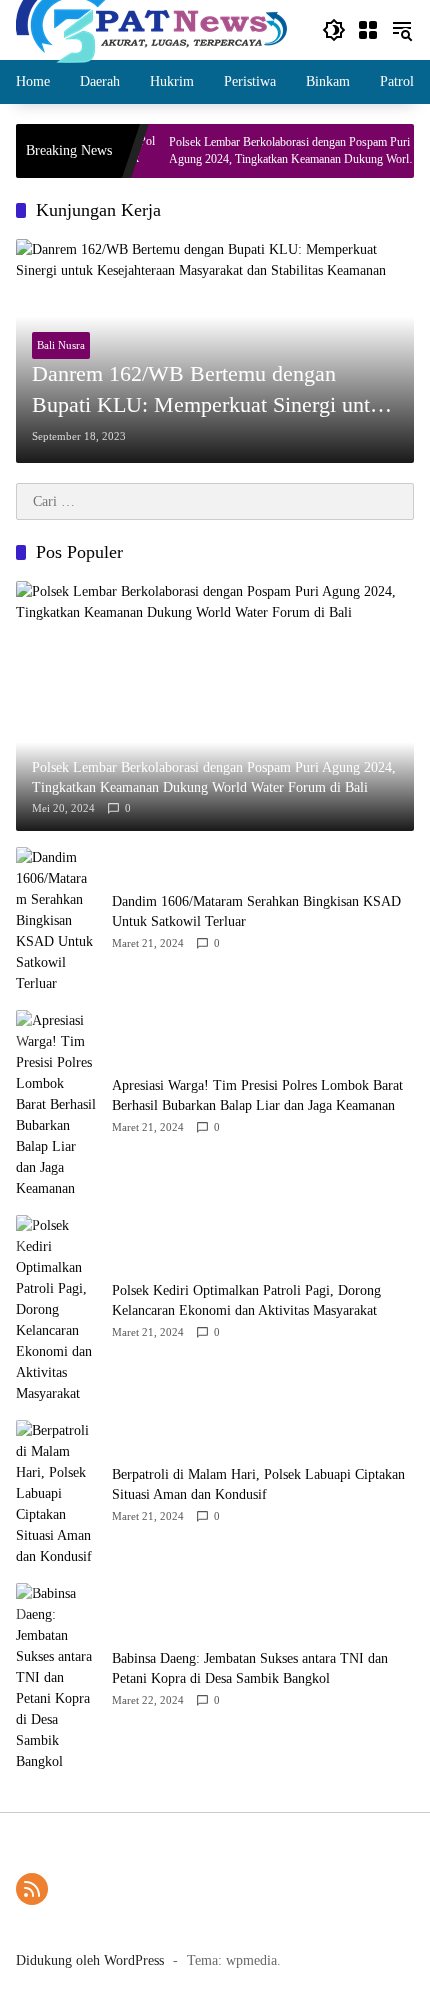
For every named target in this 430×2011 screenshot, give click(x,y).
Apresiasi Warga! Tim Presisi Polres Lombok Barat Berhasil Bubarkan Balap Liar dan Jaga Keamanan (257, 1095)
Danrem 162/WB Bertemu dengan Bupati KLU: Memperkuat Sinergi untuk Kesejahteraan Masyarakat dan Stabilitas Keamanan (213, 391)
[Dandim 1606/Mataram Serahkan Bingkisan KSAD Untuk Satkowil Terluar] (56, 920)
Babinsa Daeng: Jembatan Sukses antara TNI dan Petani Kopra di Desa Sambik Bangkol (250, 1668)
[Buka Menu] (368, 30)
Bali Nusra (61, 345)
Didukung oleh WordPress (90, 1960)
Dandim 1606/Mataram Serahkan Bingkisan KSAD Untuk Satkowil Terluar (256, 911)
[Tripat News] (151, 28)
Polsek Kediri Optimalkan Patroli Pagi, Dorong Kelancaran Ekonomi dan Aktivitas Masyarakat (246, 1300)
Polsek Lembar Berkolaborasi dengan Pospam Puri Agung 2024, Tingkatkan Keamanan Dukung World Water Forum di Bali (272, 151)
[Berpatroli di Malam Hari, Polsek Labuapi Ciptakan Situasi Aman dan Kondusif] (56, 1493)
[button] (334, 30)
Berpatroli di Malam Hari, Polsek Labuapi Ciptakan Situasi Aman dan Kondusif (258, 1484)
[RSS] (32, 1889)
